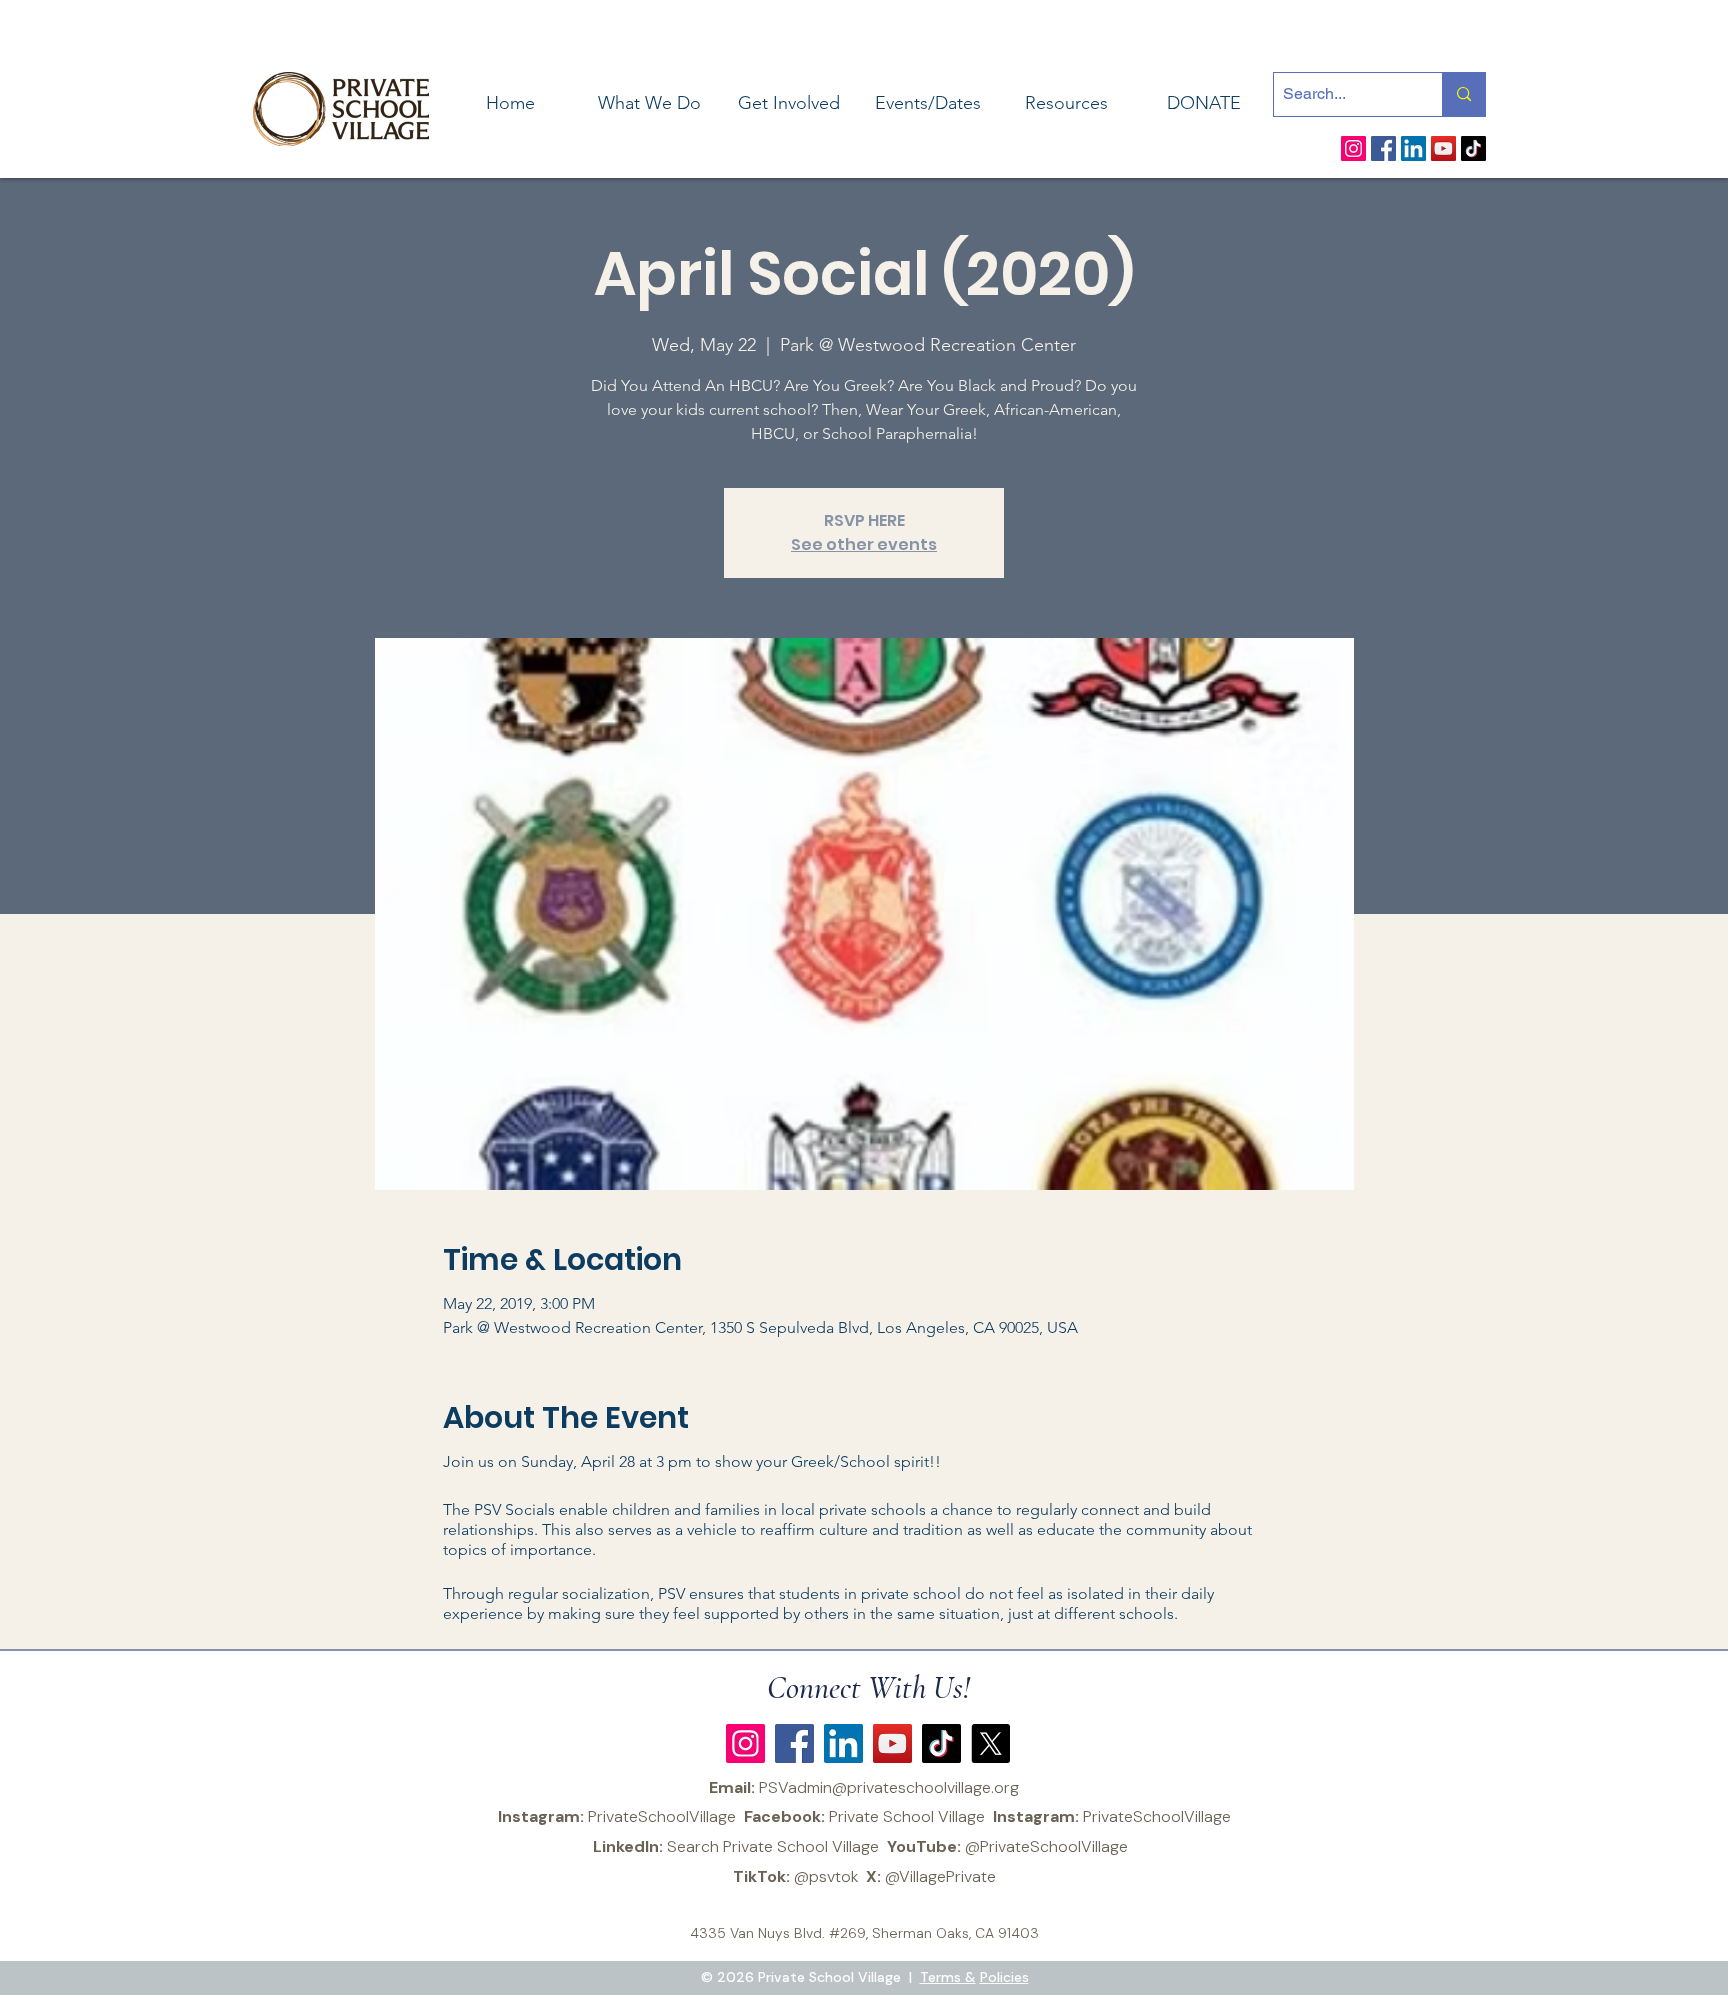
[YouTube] (1443, 148)
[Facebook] (1383, 148)
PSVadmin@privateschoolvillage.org (889, 1787)
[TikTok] (1473, 148)
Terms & (948, 1977)
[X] (990, 1743)
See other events (864, 544)
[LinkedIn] (1413, 148)
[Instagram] (1353, 148)
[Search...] (1463, 94)
